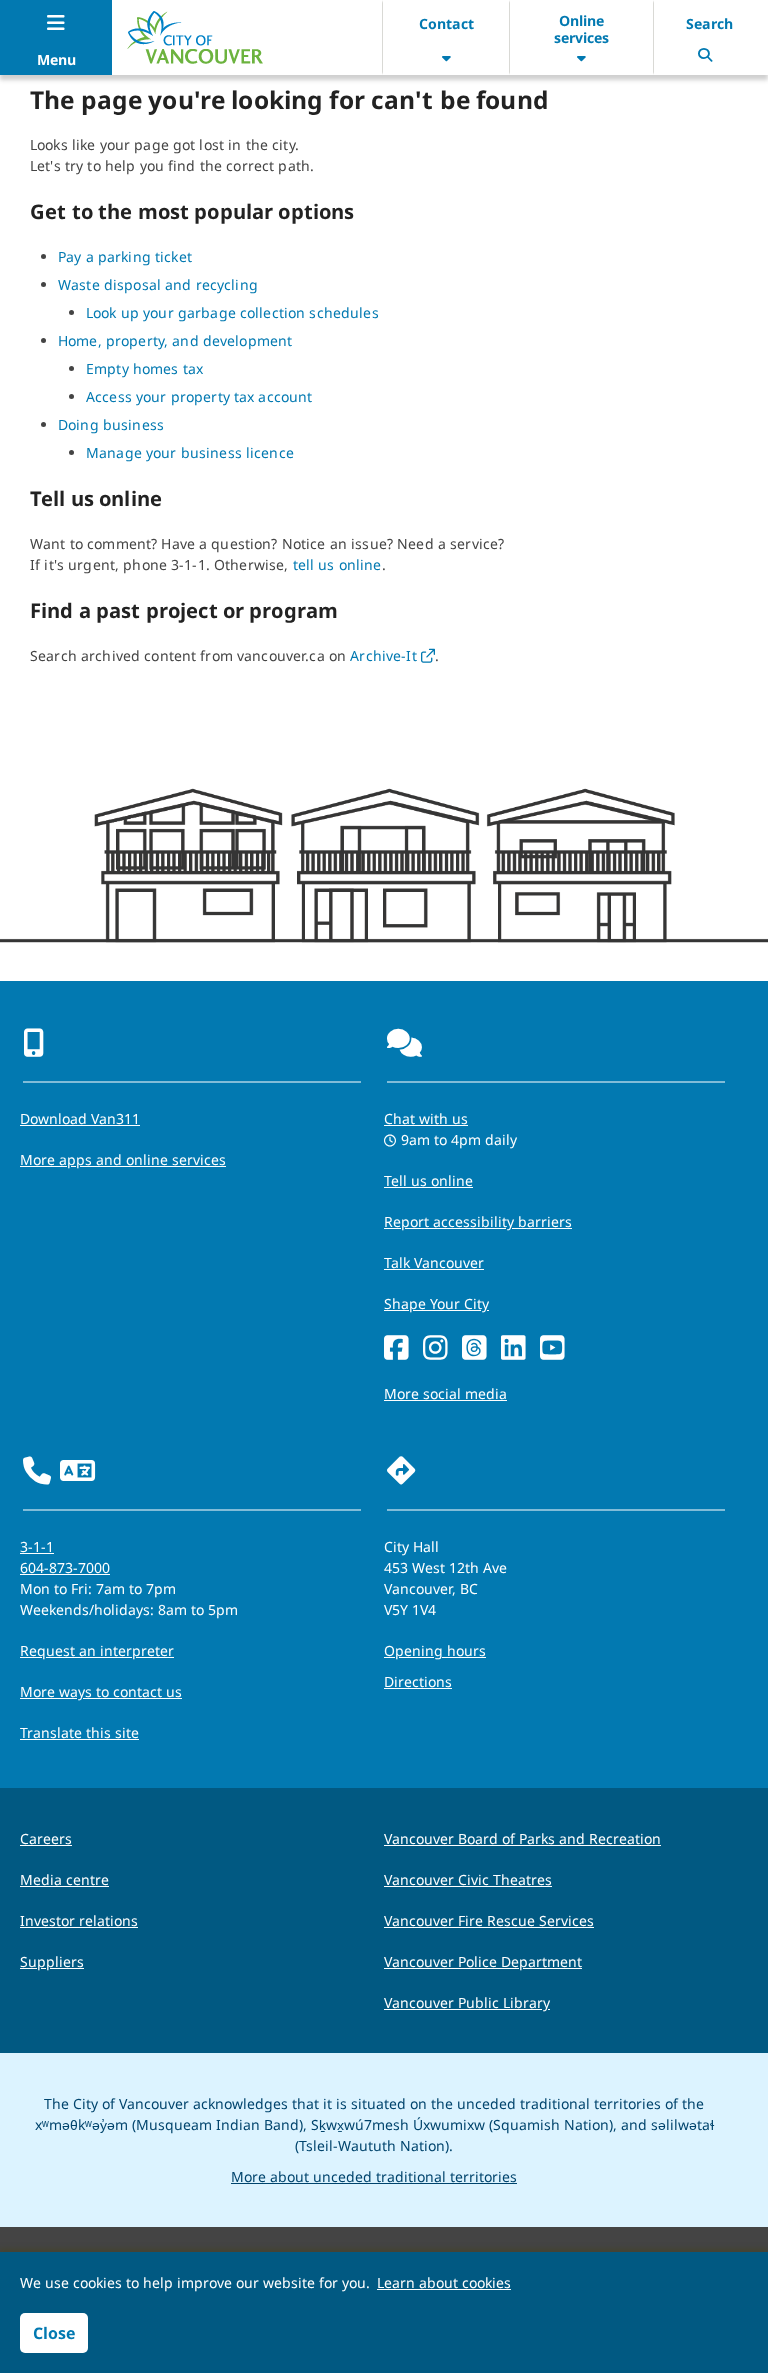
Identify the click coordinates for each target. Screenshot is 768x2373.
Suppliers (52, 1961)
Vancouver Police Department (483, 1961)
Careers (46, 1838)
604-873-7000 (65, 1567)
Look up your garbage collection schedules (232, 312)
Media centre (64, 1879)
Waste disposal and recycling (158, 284)
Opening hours (435, 1650)
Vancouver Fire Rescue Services (489, 1920)
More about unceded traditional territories (374, 2176)
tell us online (337, 564)
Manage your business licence (190, 452)
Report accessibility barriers (478, 1221)
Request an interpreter (97, 1650)
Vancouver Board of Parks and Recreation (522, 1838)
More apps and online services (123, 1159)
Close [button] (54, 2333)
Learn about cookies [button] (444, 2282)
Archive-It (392, 655)
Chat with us (426, 1118)
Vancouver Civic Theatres (468, 1879)
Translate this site (79, 1732)
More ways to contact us (101, 1691)
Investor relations (79, 1920)
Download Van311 (80, 1118)
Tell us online (428, 1180)
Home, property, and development (175, 340)
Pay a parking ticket (125, 256)
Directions (418, 1681)
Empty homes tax (144, 368)
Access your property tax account (199, 396)
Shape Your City (436, 1303)
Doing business (111, 424)
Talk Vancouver (434, 1262)
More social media (445, 1393)
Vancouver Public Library (467, 2002)
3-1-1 (37, 1546)
